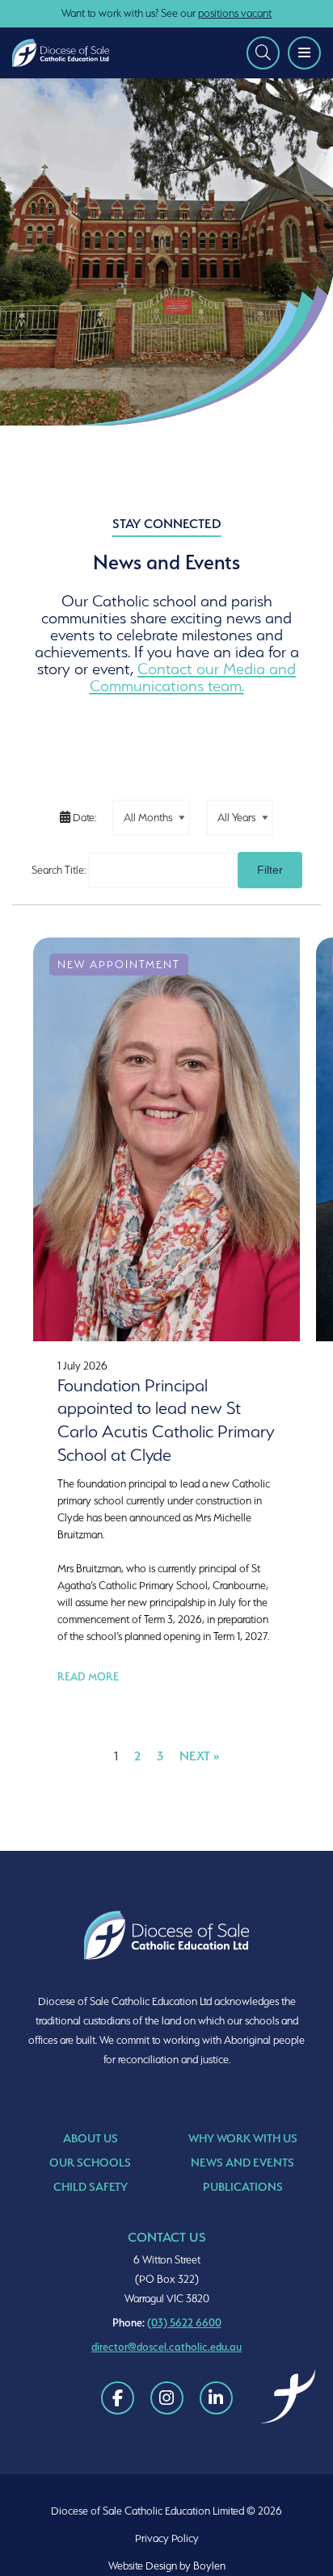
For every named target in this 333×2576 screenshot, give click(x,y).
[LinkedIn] (216, 2398)
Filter (270, 870)
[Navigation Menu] (304, 53)
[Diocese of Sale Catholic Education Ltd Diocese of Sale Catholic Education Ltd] (65, 53)
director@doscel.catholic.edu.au (166, 2347)
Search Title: (59, 870)
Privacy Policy (167, 2538)
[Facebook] (118, 2398)
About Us (91, 2138)
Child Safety (91, 2186)
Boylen (209, 2566)
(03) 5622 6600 (184, 2322)
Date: (83, 818)
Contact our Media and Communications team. (193, 677)
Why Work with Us (243, 2138)
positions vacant (235, 13)
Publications (243, 2186)
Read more (88, 1676)
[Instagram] (167, 2398)
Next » (200, 1756)
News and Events (242, 2162)
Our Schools (90, 2162)
